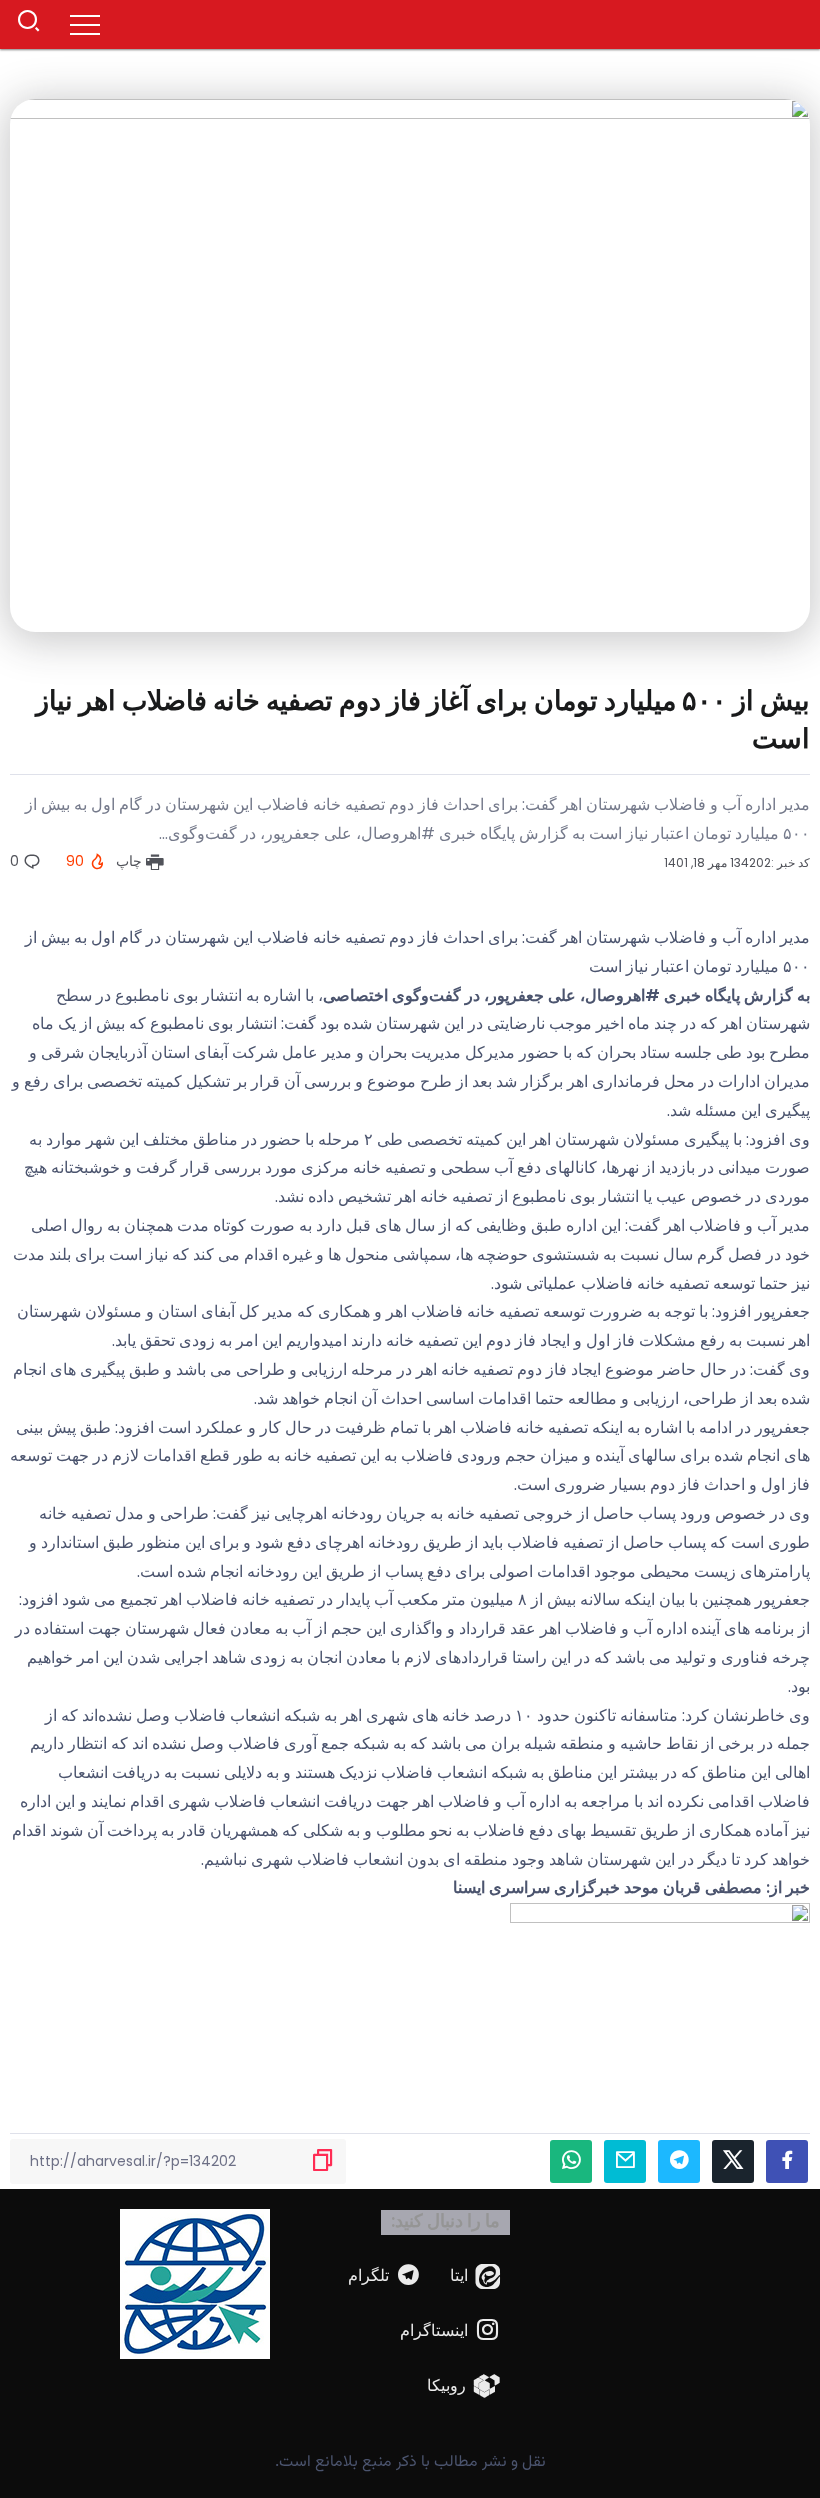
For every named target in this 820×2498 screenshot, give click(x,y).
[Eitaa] (475, 2276)
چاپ (131, 861)
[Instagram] (450, 2331)
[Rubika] (464, 2386)
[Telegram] (385, 2276)
